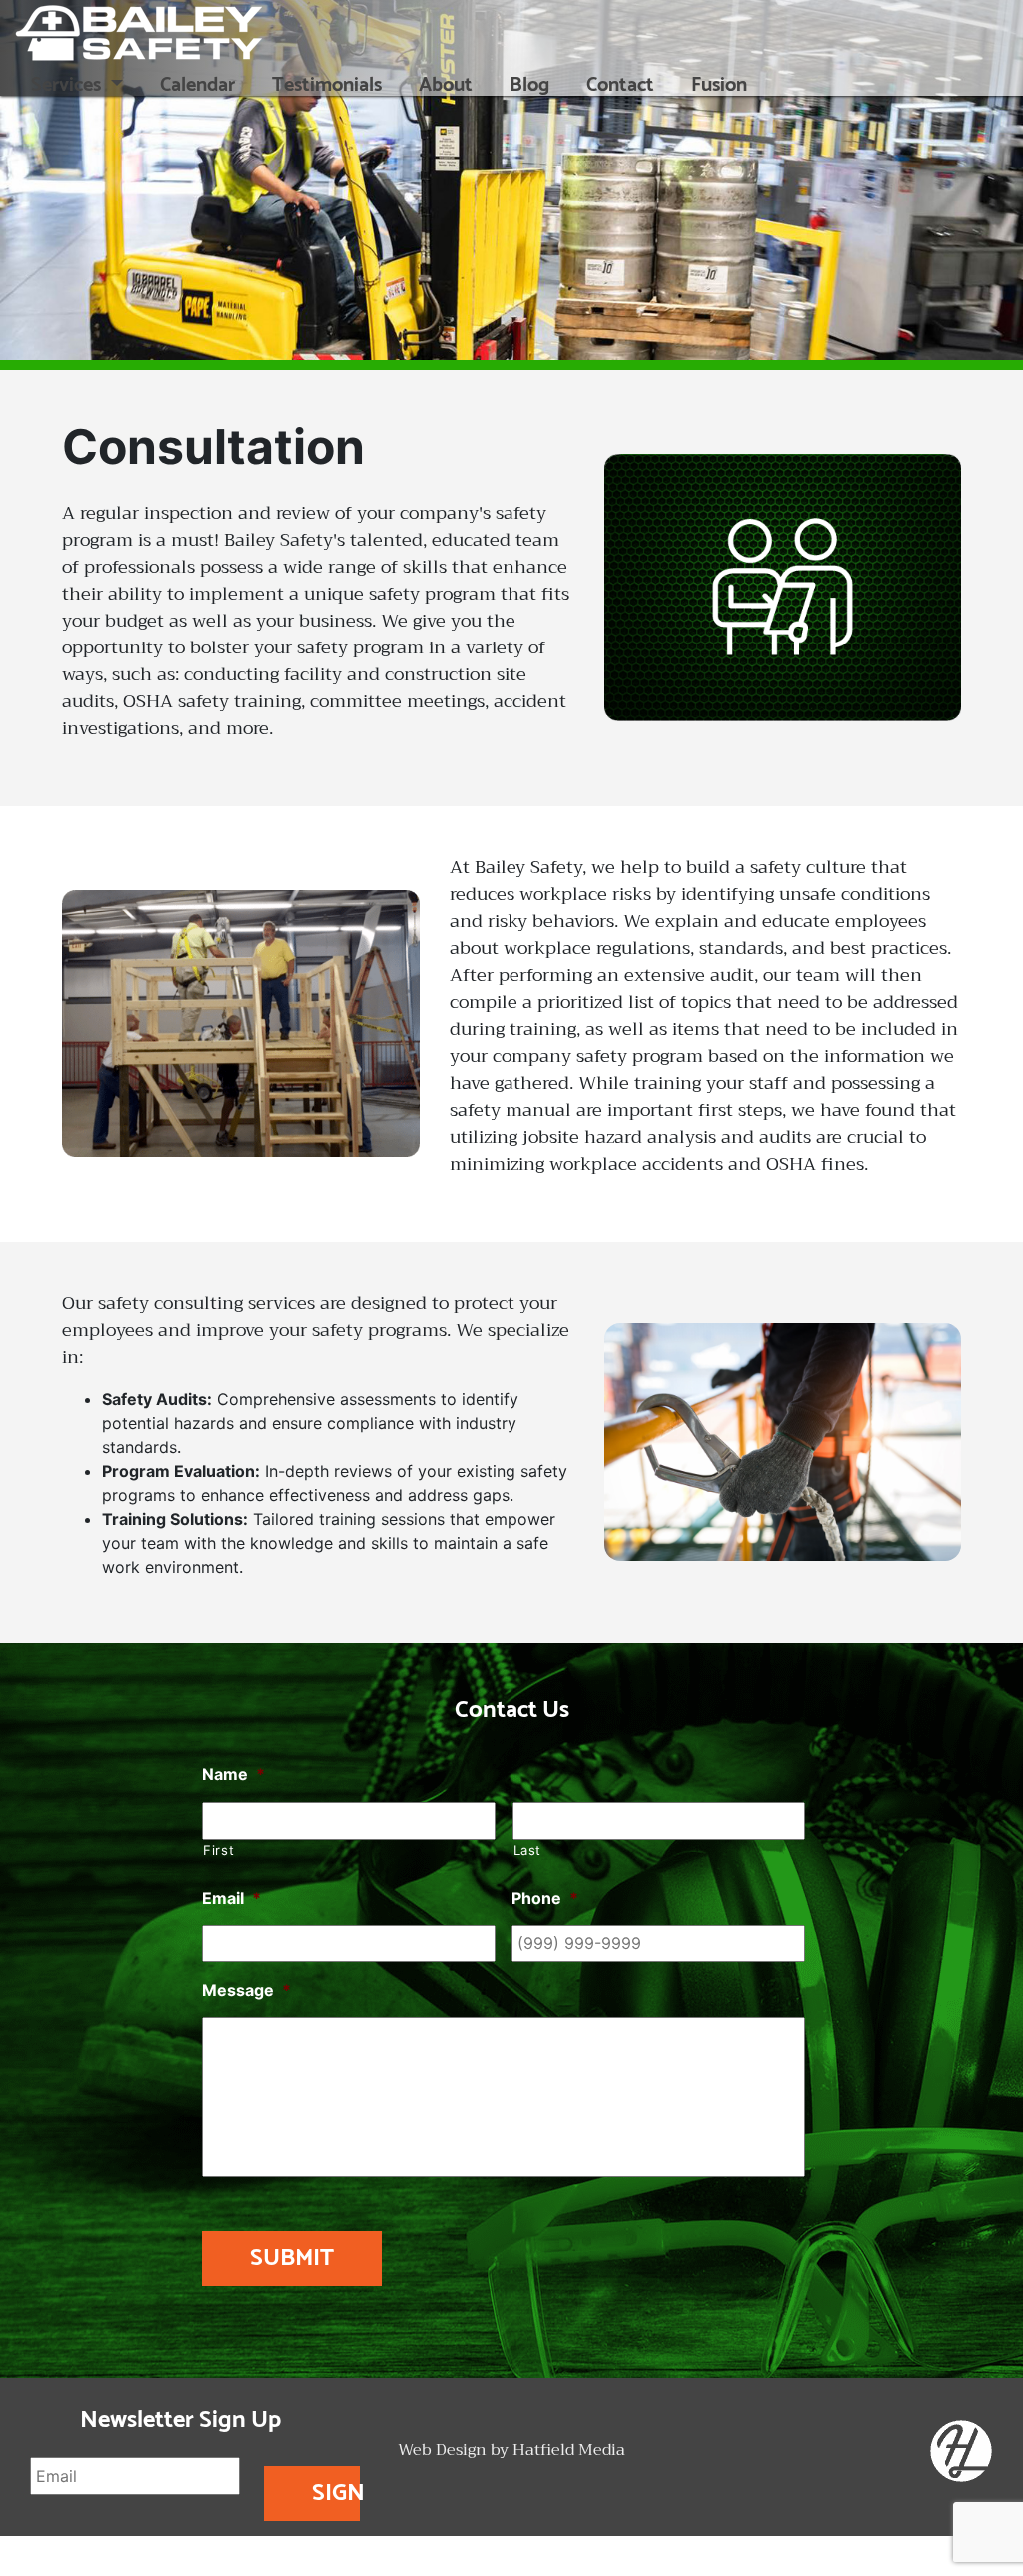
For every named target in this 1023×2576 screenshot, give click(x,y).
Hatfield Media (569, 2451)
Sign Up (336, 2498)
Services (68, 85)
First (218, 1850)
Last (528, 1850)
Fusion (719, 85)
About (446, 85)
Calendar (197, 85)
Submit (292, 2259)
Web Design (442, 2451)
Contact (620, 85)
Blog (529, 85)
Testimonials (327, 85)
